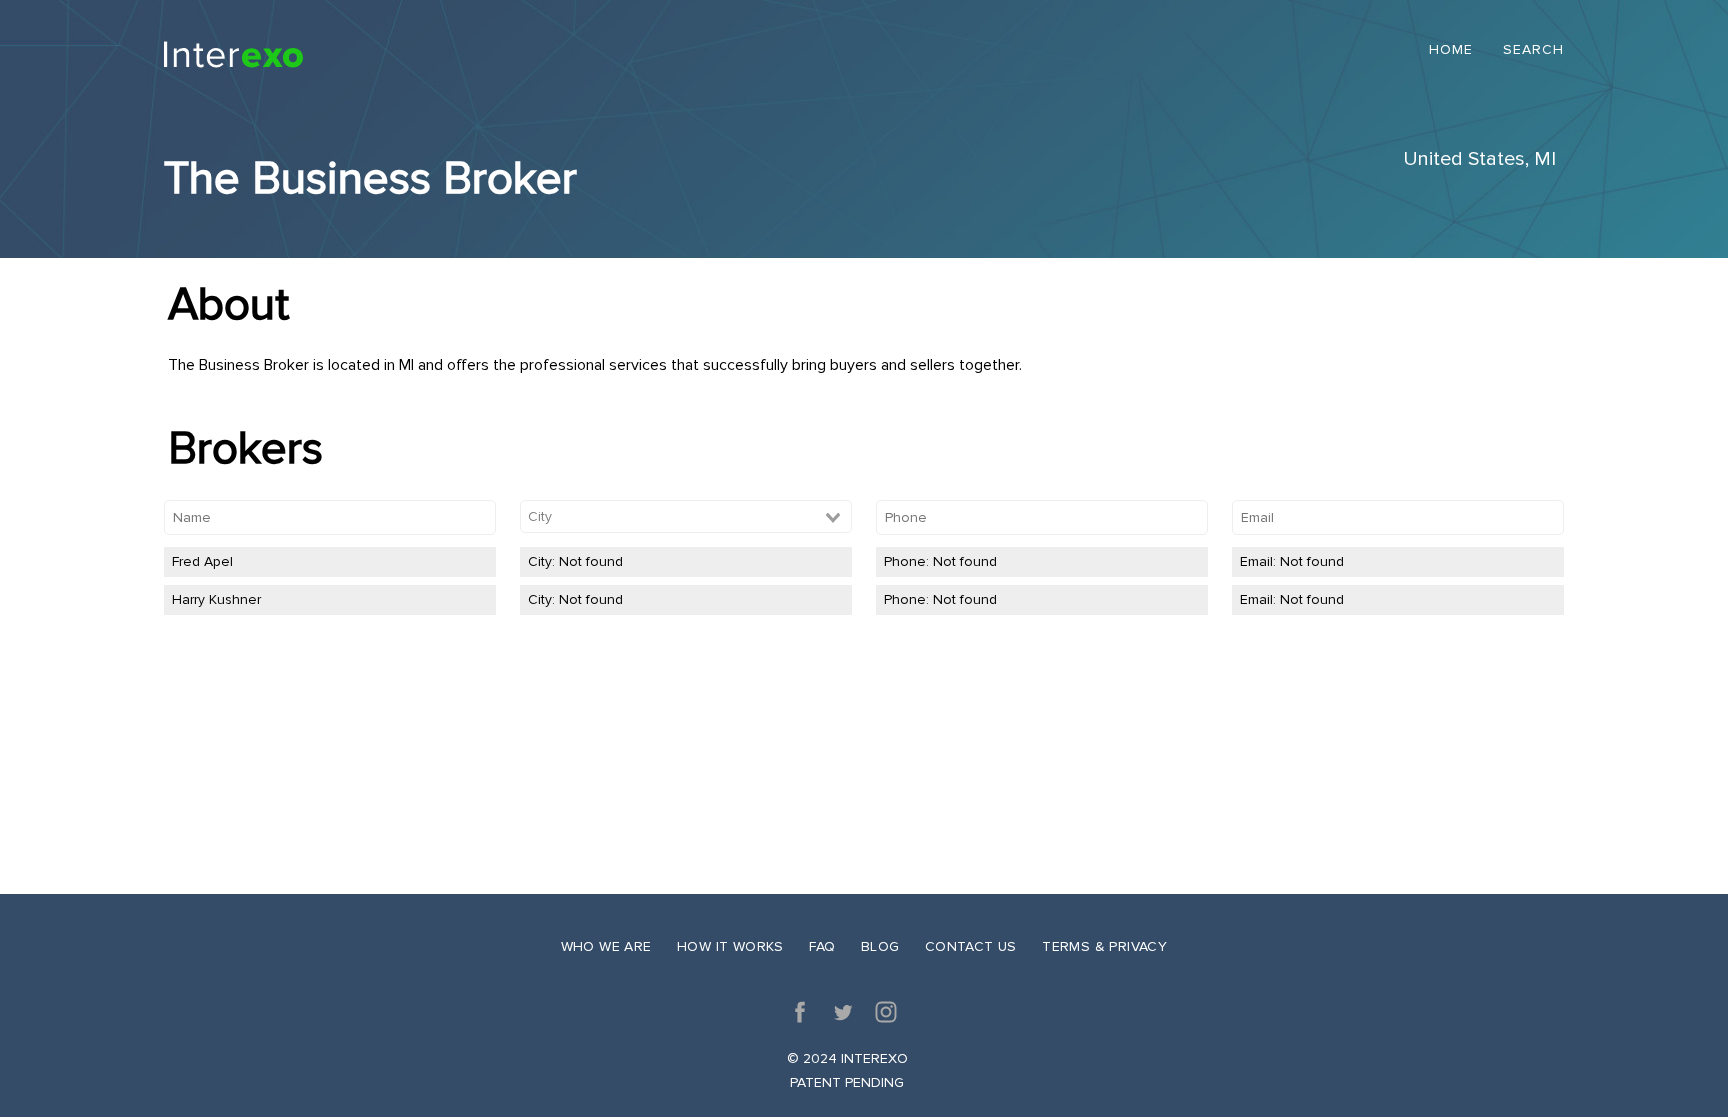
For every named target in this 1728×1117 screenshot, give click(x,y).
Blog (880, 946)
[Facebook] (800, 1012)
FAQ (822, 946)
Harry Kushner (216, 599)
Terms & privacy (1104, 946)
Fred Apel (202, 561)
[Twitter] (843, 1012)
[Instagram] (886, 1012)
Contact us (971, 946)
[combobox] (686, 517)
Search (1533, 50)
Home (1451, 50)
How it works (730, 946)
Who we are (606, 946)
